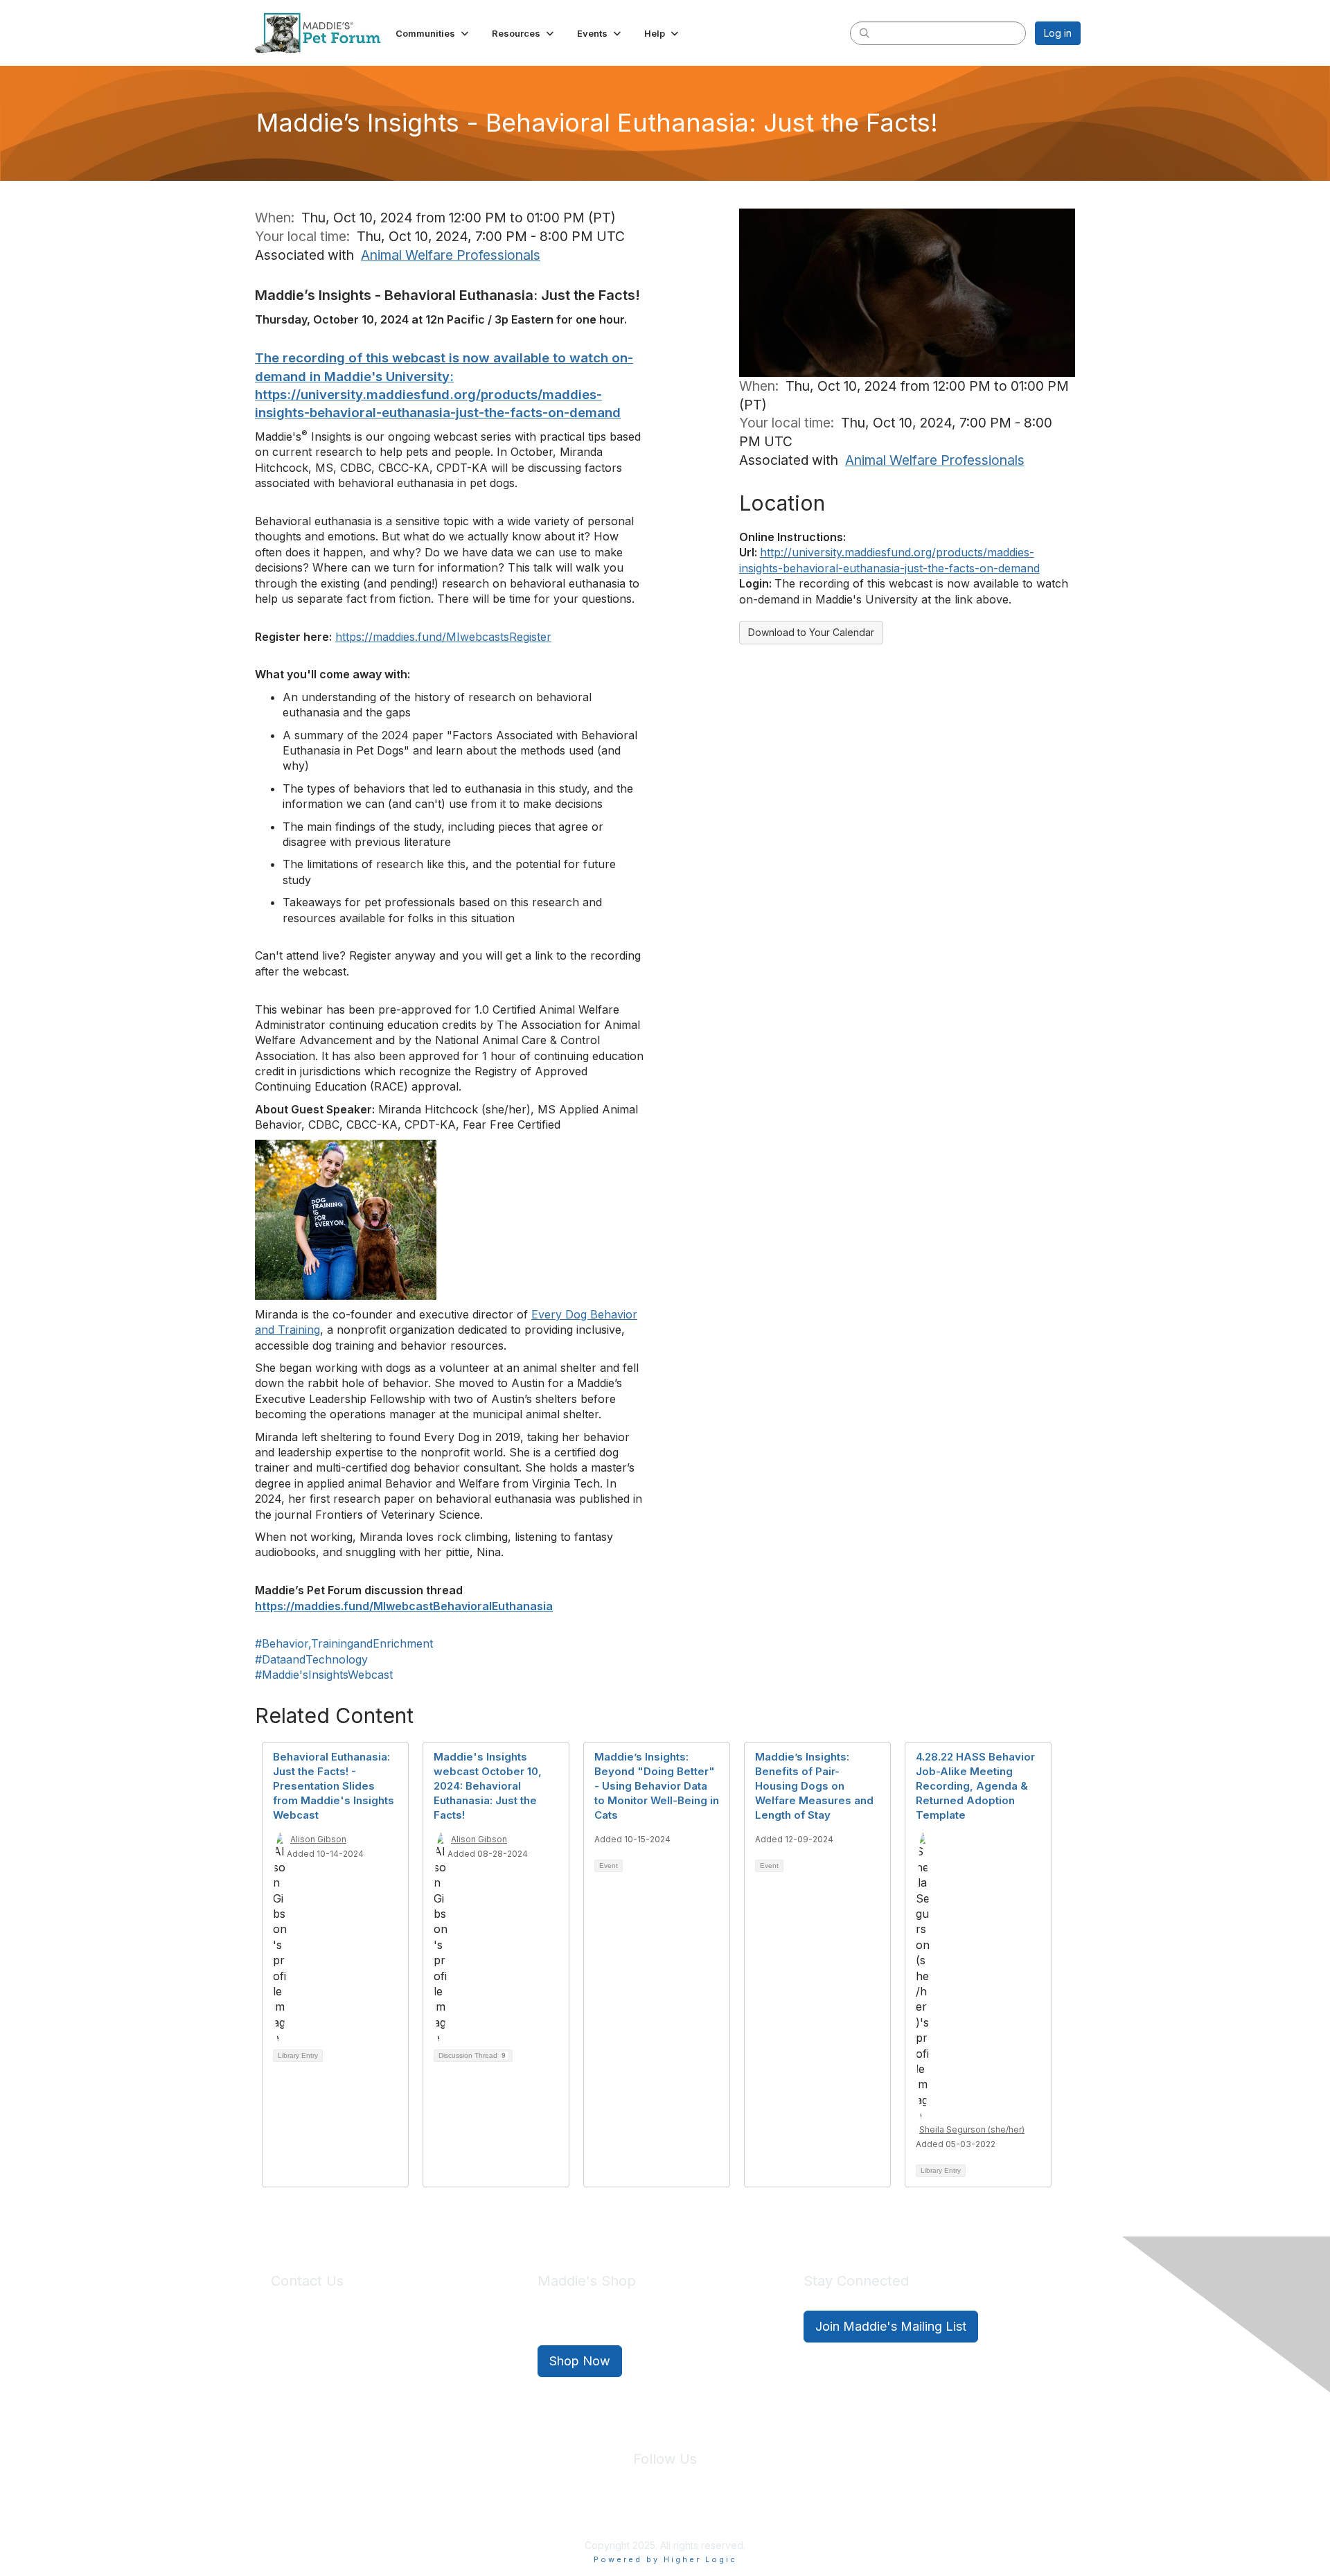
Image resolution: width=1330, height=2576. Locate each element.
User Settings (767, 2513)
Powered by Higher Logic (665, 2559)
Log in (1058, 33)
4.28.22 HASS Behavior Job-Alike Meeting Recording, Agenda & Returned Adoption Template (975, 1786)
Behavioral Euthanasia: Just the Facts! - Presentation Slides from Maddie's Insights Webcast (334, 1786)
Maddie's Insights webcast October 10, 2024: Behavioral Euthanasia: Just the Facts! (488, 1786)
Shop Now (580, 2361)
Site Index (556, 2513)
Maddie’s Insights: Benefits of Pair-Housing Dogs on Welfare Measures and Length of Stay (814, 1786)
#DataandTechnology (311, 1659)
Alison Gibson (318, 1839)
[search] (864, 33)
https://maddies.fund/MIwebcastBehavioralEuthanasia (404, 1606)
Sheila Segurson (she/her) (972, 2129)
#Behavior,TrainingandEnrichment (344, 1643)
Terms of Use (695, 2513)
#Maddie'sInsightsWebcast (324, 1675)
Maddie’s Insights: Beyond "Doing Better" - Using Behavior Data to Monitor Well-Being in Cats (657, 1786)
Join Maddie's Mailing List (891, 2326)
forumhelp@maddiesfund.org (369, 2352)
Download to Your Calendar (811, 632)
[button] (433, 33)
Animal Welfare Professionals (451, 255)
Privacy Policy (623, 2513)
